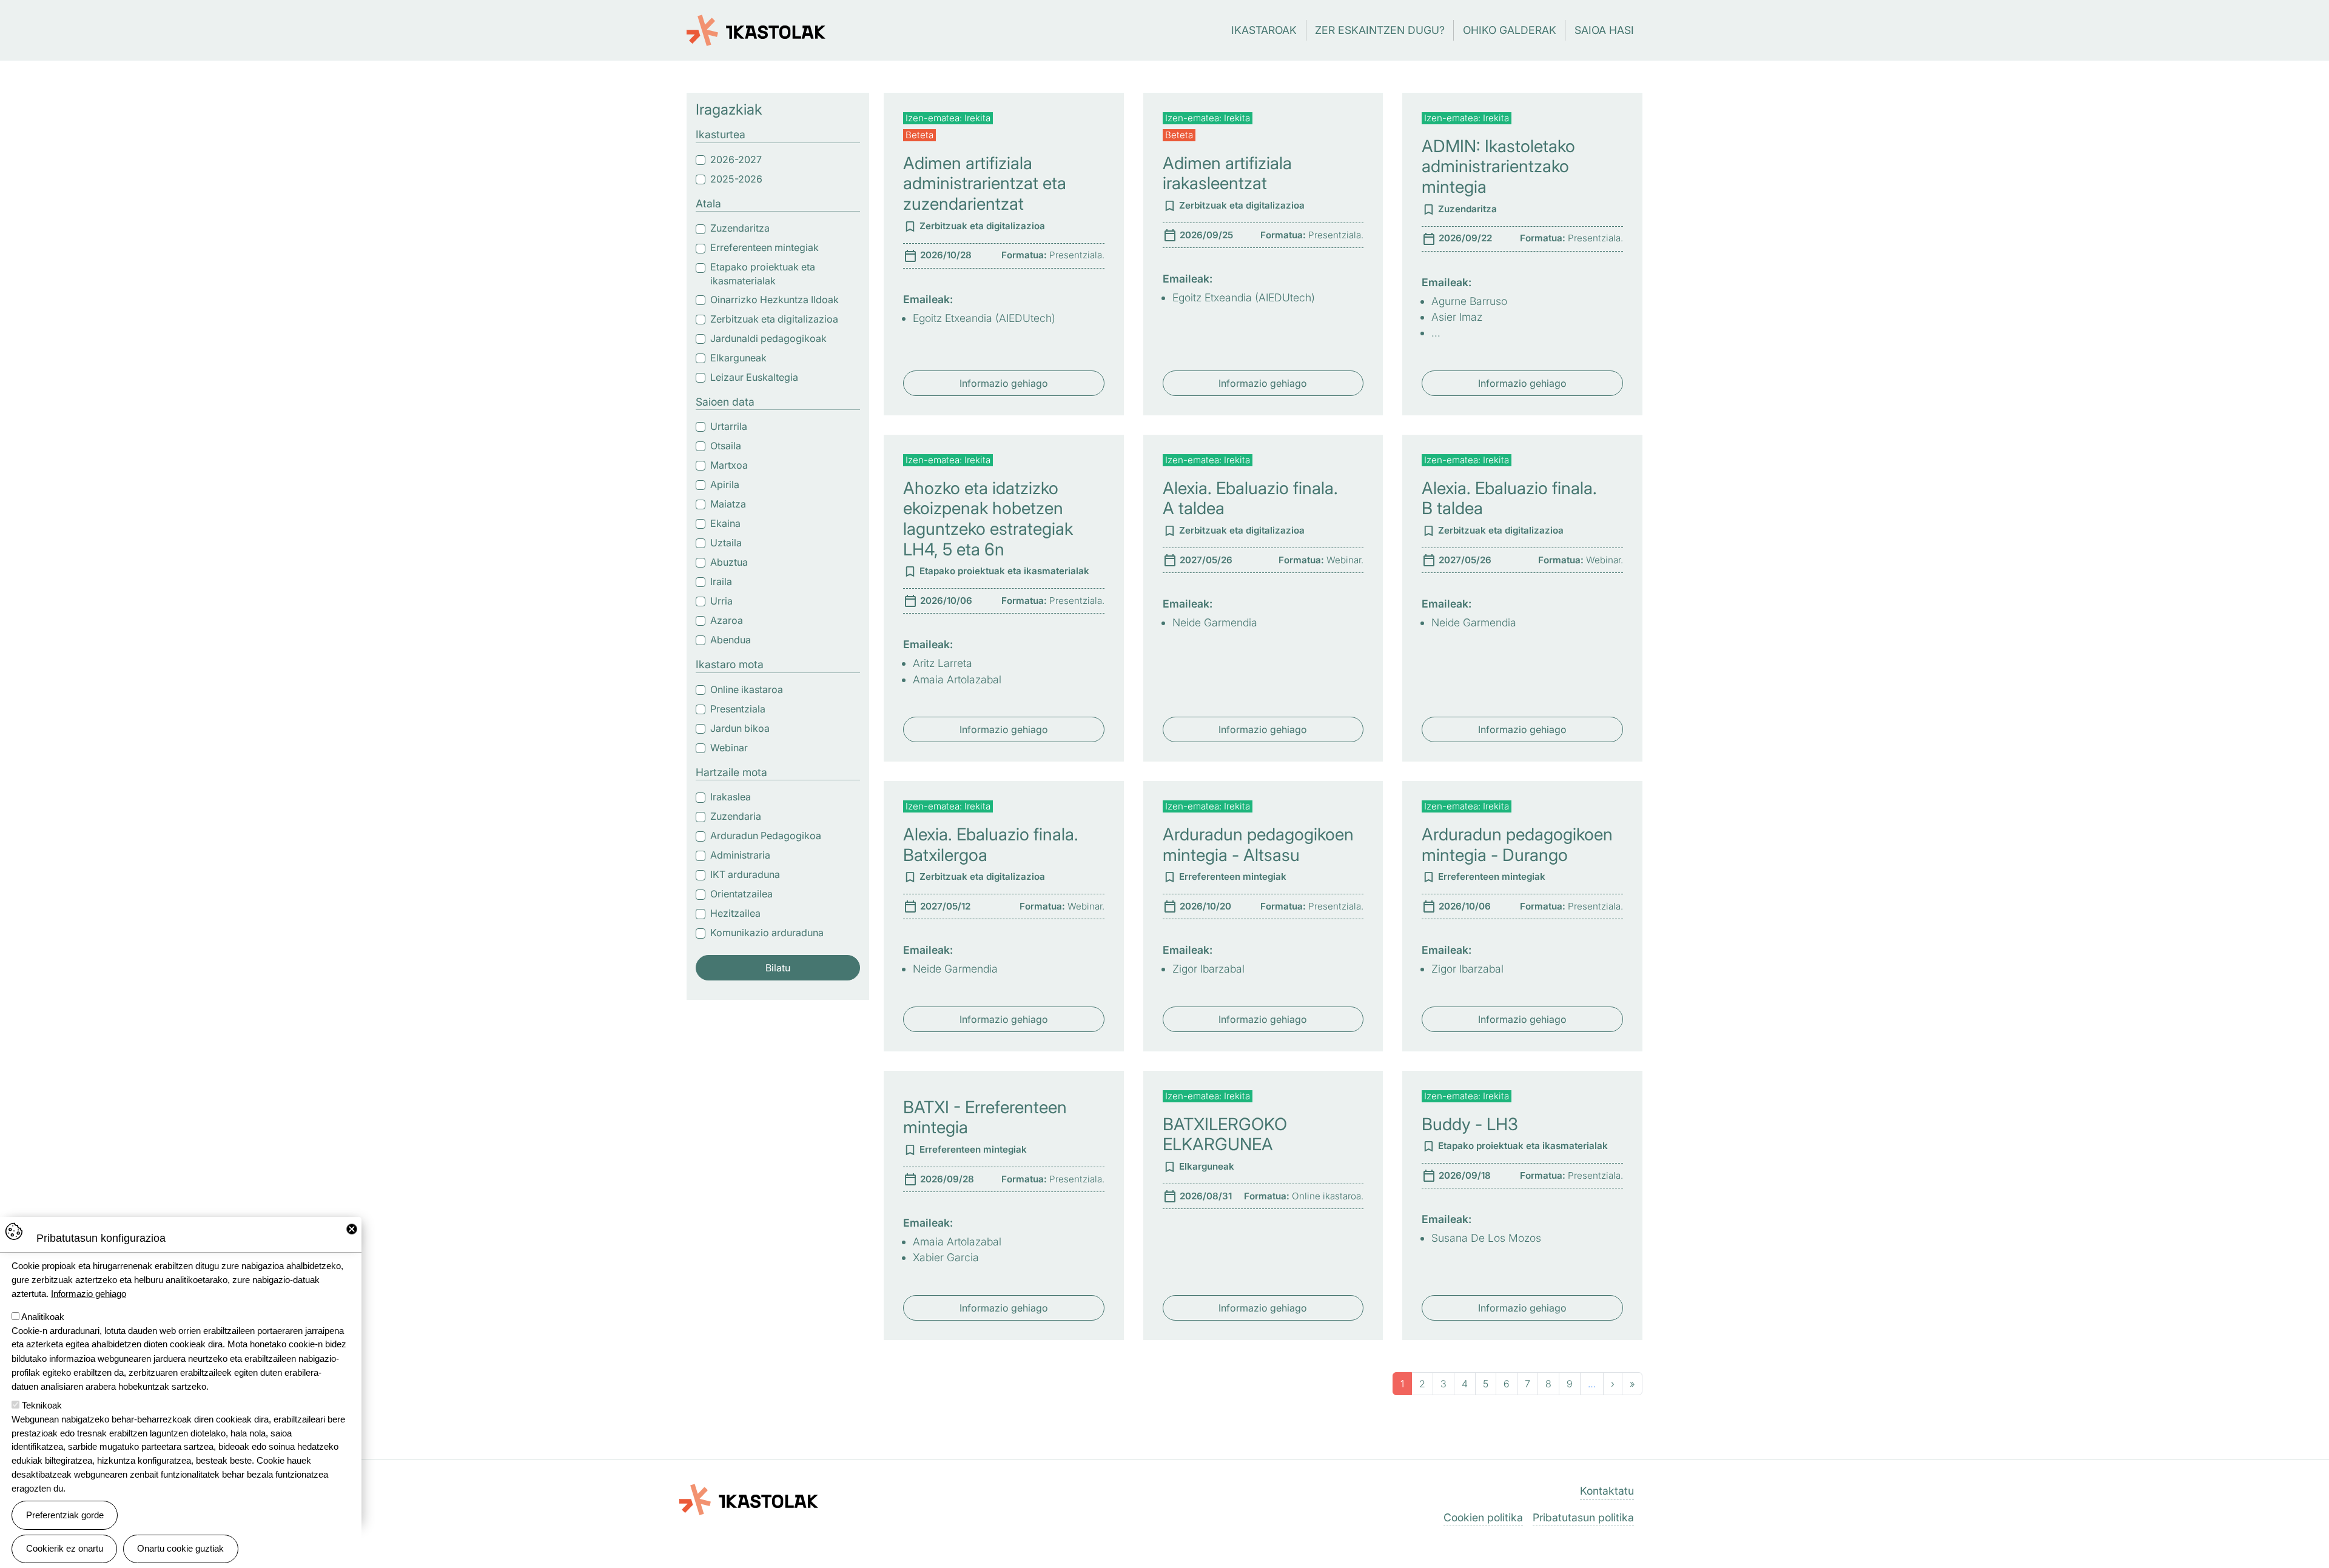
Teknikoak (42, 1405)
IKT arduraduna (745, 874)
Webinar (729, 748)
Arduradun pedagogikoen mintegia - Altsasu (1258, 845)
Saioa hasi (1604, 30)
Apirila (725, 484)
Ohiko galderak (1510, 30)
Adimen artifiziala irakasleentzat (1227, 173)
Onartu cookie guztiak (180, 1548)
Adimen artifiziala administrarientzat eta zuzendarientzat (985, 183)
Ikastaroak (1264, 30)
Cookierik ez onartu (65, 1548)
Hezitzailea (735, 913)
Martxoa (729, 465)
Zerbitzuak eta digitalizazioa (774, 319)
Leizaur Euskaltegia (754, 377)
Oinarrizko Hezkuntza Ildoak (775, 300)
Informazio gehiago (1004, 383)
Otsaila (726, 446)
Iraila (721, 581)
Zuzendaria (736, 816)
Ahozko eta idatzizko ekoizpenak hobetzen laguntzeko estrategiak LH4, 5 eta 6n (988, 519)
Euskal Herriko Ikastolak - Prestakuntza (756, 24)
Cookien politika (1483, 1517)
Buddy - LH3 (1470, 1124)
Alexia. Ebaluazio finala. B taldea (1509, 498)
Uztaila (726, 543)
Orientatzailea (741, 894)
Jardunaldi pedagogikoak (768, 338)
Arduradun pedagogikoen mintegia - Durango (1517, 845)
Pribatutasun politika (1583, 1517)
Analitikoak (43, 1317)
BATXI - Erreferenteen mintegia (985, 1117)
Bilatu (778, 968)
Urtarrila (729, 426)
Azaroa (727, 620)
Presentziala (738, 709)
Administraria (740, 855)
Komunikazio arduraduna (767, 933)
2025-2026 (736, 179)
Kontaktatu (1607, 1491)
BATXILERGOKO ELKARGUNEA (1225, 1134)
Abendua (731, 640)
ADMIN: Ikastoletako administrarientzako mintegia (1498, 166)
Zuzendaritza (740, 228)
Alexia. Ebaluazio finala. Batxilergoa (991, 845)
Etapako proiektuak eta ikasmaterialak (763, 274)
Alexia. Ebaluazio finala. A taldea (1250, 498)
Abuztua (729, 562)
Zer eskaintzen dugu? (1380, 30)
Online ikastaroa (747, 689)
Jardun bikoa (740, 728)
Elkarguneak (738, 358)
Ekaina (725, 523)
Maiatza (728, 504)
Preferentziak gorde (65, 1515)
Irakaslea (731, 797)
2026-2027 (736, 159)
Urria (721, 601)
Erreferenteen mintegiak (765, 247)
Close (352, 1229)
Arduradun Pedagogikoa (766, 836)
